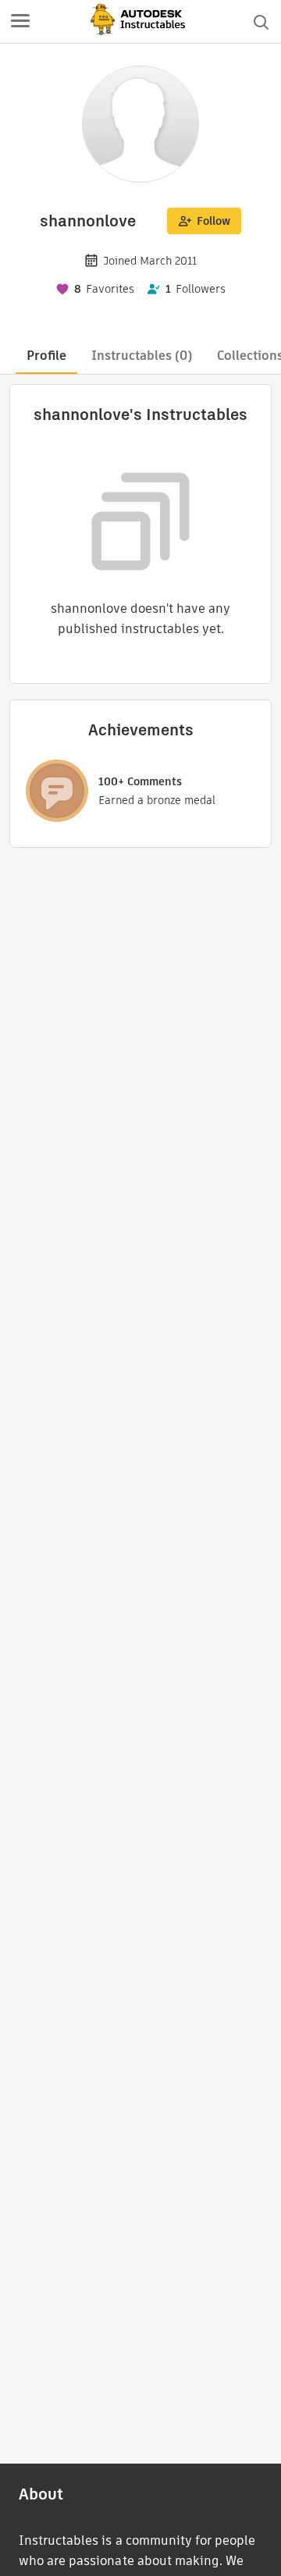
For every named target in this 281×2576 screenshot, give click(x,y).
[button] (20, 22)
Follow (213, 221)
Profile (46, 356)
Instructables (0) (142, 356)
